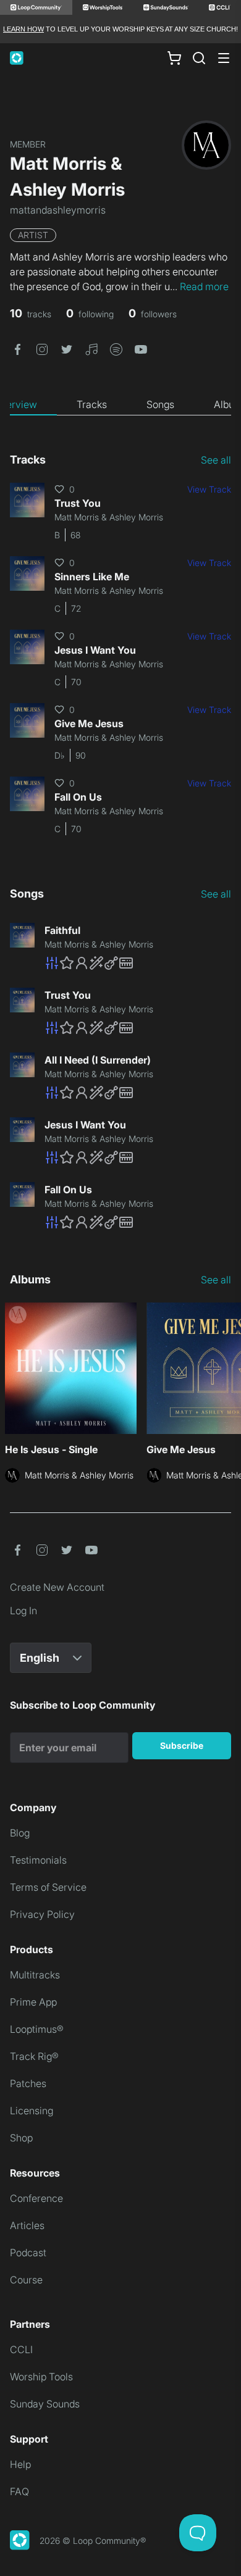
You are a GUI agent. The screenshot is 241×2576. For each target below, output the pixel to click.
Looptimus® (37, 2029)
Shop (21, 2138)
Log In (23, 1611)
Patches (28, 2083)
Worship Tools (41, 2377)
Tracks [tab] (92, 404)
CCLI (21, 2349)
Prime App (33, 2002)
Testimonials (38, 1860)
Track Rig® (34, 2056)
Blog (20, 1833)
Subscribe (182, 1745)
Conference (36, 2198)
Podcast (28, 2253)
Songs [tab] (160, 404)
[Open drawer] (224, 58)
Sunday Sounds (45, 2404)
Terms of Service (48, 1887)
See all (216, 460)
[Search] (199, 58)
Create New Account (57, 1587)
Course (26, 2280)
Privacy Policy (42, 1914)
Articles (27, 2225)
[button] (17, 348)
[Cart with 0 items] (174, 58)
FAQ (19, 2491)
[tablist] (120, 405)
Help (20, 2464)
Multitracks (35, 1975)
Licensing (32, 2111)
